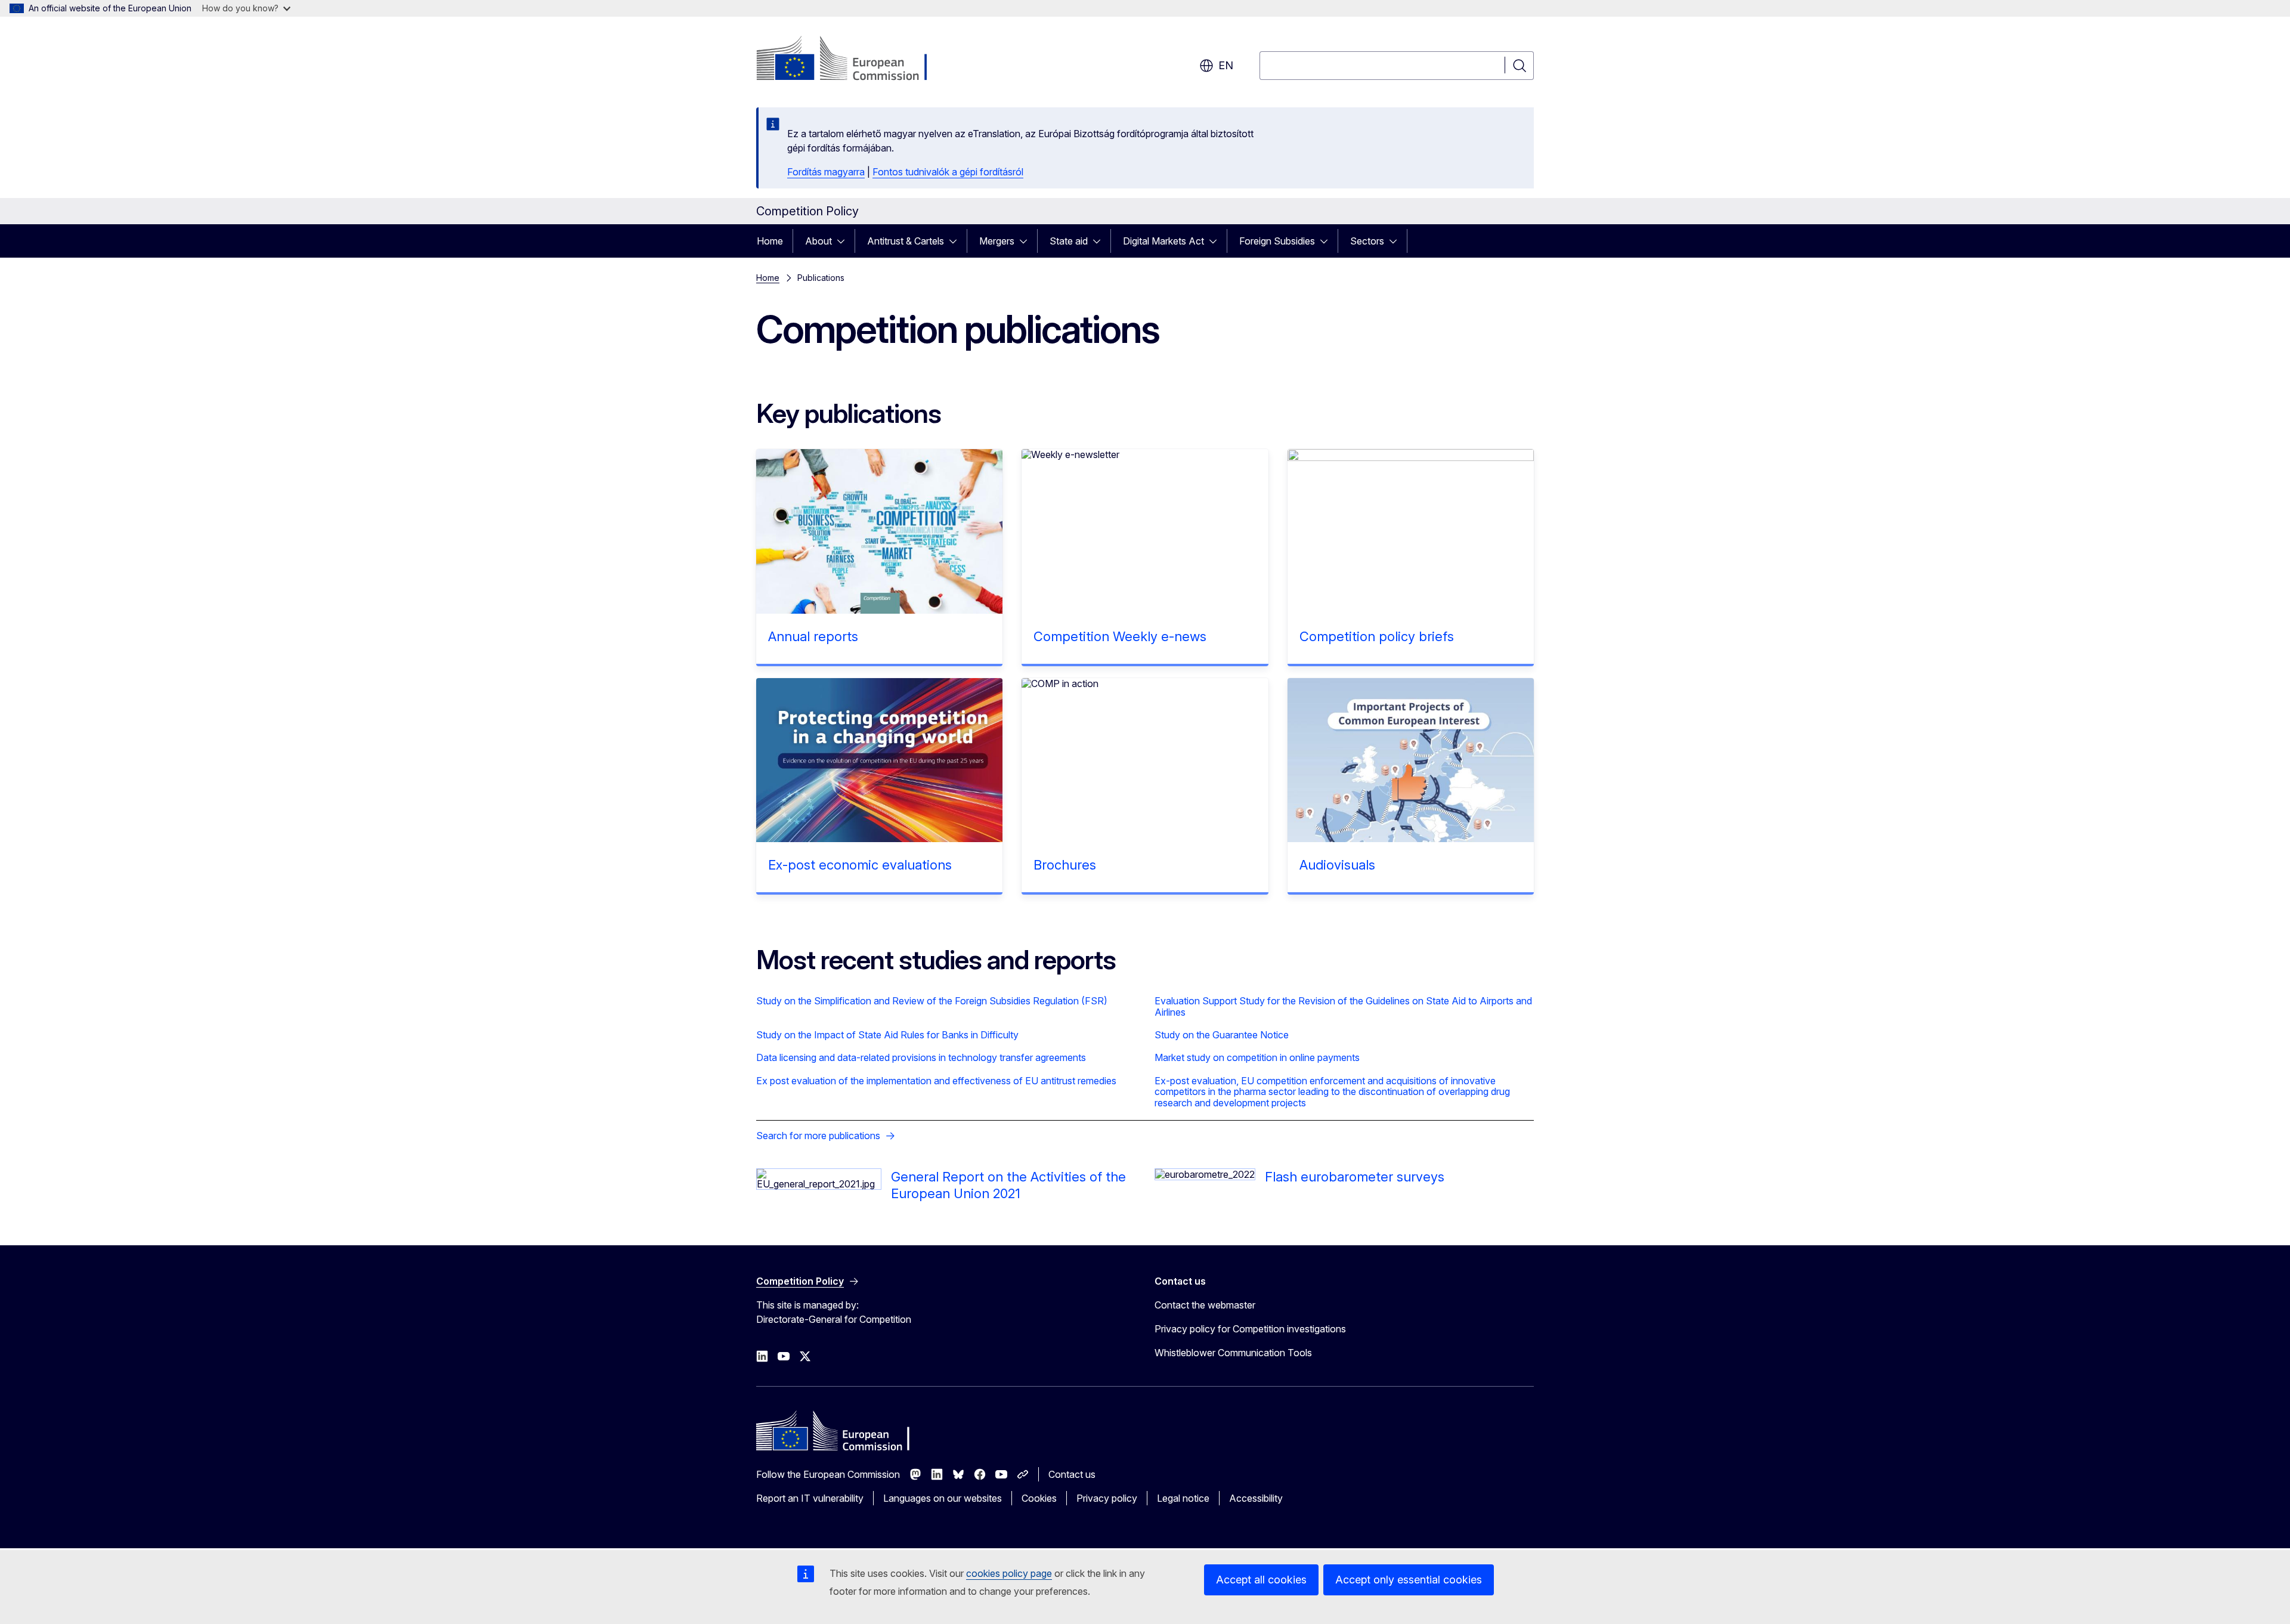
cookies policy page (1009, 1573)
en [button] (1226, 65)
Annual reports (813, 636)
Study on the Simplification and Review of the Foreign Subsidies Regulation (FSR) (932, 1001)
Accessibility (1256, 1498)
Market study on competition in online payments (1257, 1057)
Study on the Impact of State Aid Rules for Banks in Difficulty (887, 1035)
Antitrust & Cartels (906, 241)
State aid (1069, 241)
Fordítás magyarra (826, 172)
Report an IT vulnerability (810, 1498)
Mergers (997, 241)
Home (770, 241)
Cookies (1039, 1498)
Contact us (1072, 1474)
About (818, 241)
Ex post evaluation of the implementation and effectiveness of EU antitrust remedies (936, 1081)
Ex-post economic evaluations (860, 865)
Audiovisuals (1337, 865)
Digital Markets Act (1163, 241)
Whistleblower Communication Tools (1233, 1353)
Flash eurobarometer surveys (1355, 1177)
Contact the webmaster (1205, 1305)
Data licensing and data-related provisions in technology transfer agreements (921, 1057)
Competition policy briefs (1377, 636)
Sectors (1367, 241)
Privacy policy (1107, 1498)
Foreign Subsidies (1277, 241)
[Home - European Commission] (852, 60)
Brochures (1065, 865)
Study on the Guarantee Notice (1222, 1035)
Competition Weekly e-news (1120, 636)
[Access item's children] (844, 241)
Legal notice (1183, 1498)
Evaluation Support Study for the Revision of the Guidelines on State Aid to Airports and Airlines (1343, 1006)
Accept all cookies (1261, 1580)
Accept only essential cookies (1409, 1580)
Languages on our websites (943, 1498)
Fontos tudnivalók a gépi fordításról (948, 172)
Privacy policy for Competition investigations (1250, 1329)
